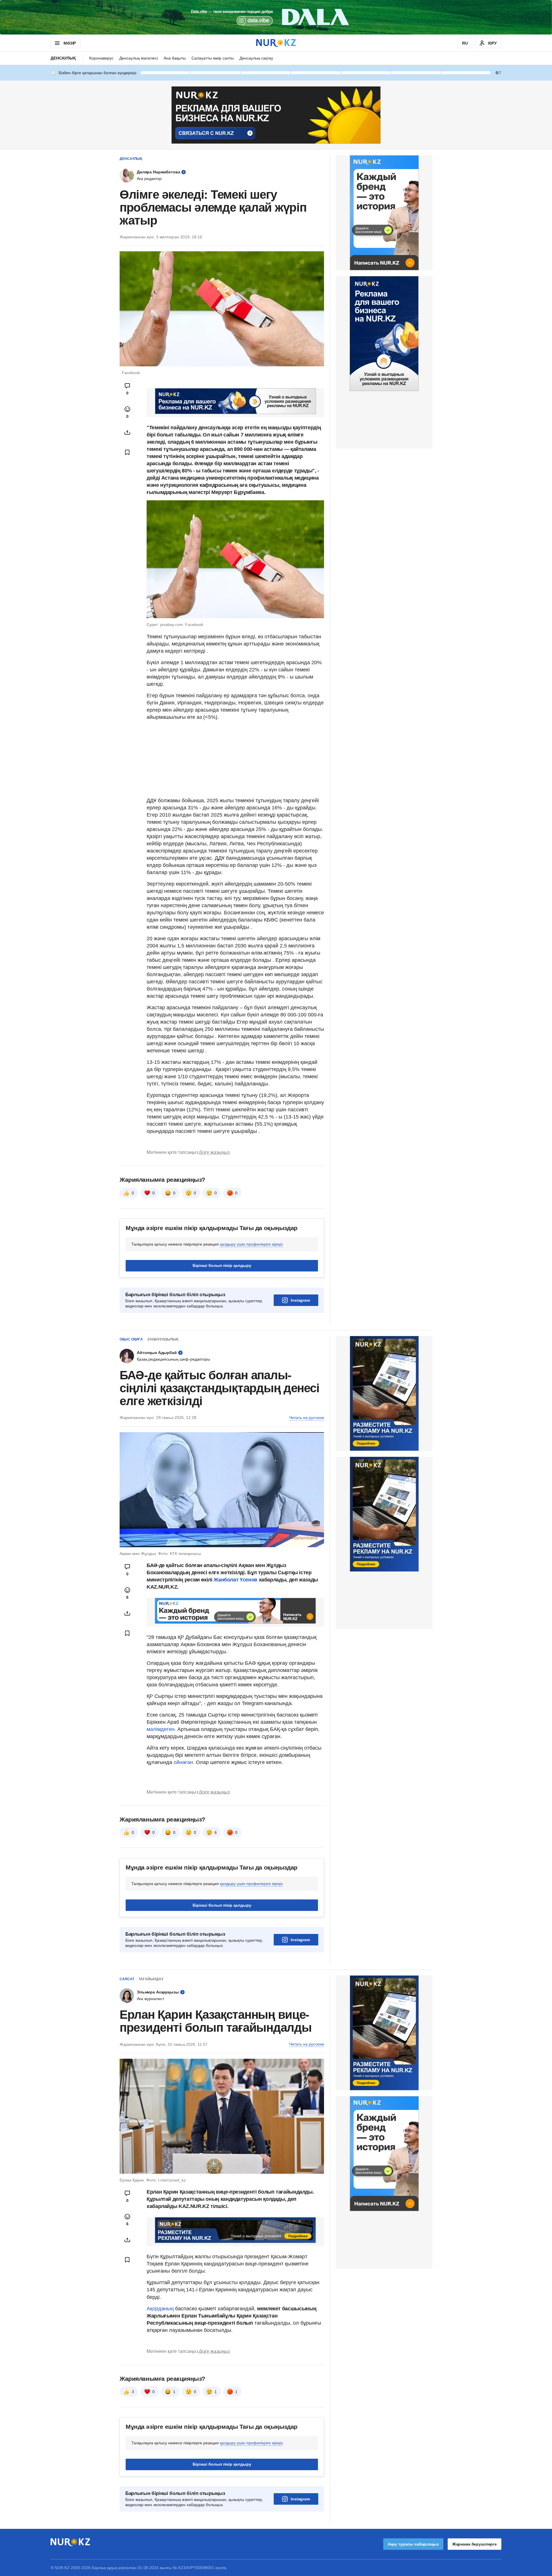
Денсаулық (63, 58)
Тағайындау (151, 1979)
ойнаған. (183, 1762)
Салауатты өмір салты (213, 58)
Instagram (300, 1300)
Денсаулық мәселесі (139, 58)
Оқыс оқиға (131, 1339)
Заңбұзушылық (163, 1339)
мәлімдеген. (161, 1729)
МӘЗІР (70, 43)
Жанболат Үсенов (236, 1580)
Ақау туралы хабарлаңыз (413, 2544)
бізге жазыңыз (214, 1152)
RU (465, 43)
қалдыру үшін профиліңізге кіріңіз (251, 1244)
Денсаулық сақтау (256, 58)
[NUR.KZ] (276, 43)
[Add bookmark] (127, 452)
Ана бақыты (175, 58)
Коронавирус (101, 58)
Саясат (127, 1979)
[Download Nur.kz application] (276, 17)
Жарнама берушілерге (475, 2544)
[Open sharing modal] (127, 432)
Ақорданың (161, 2309)
